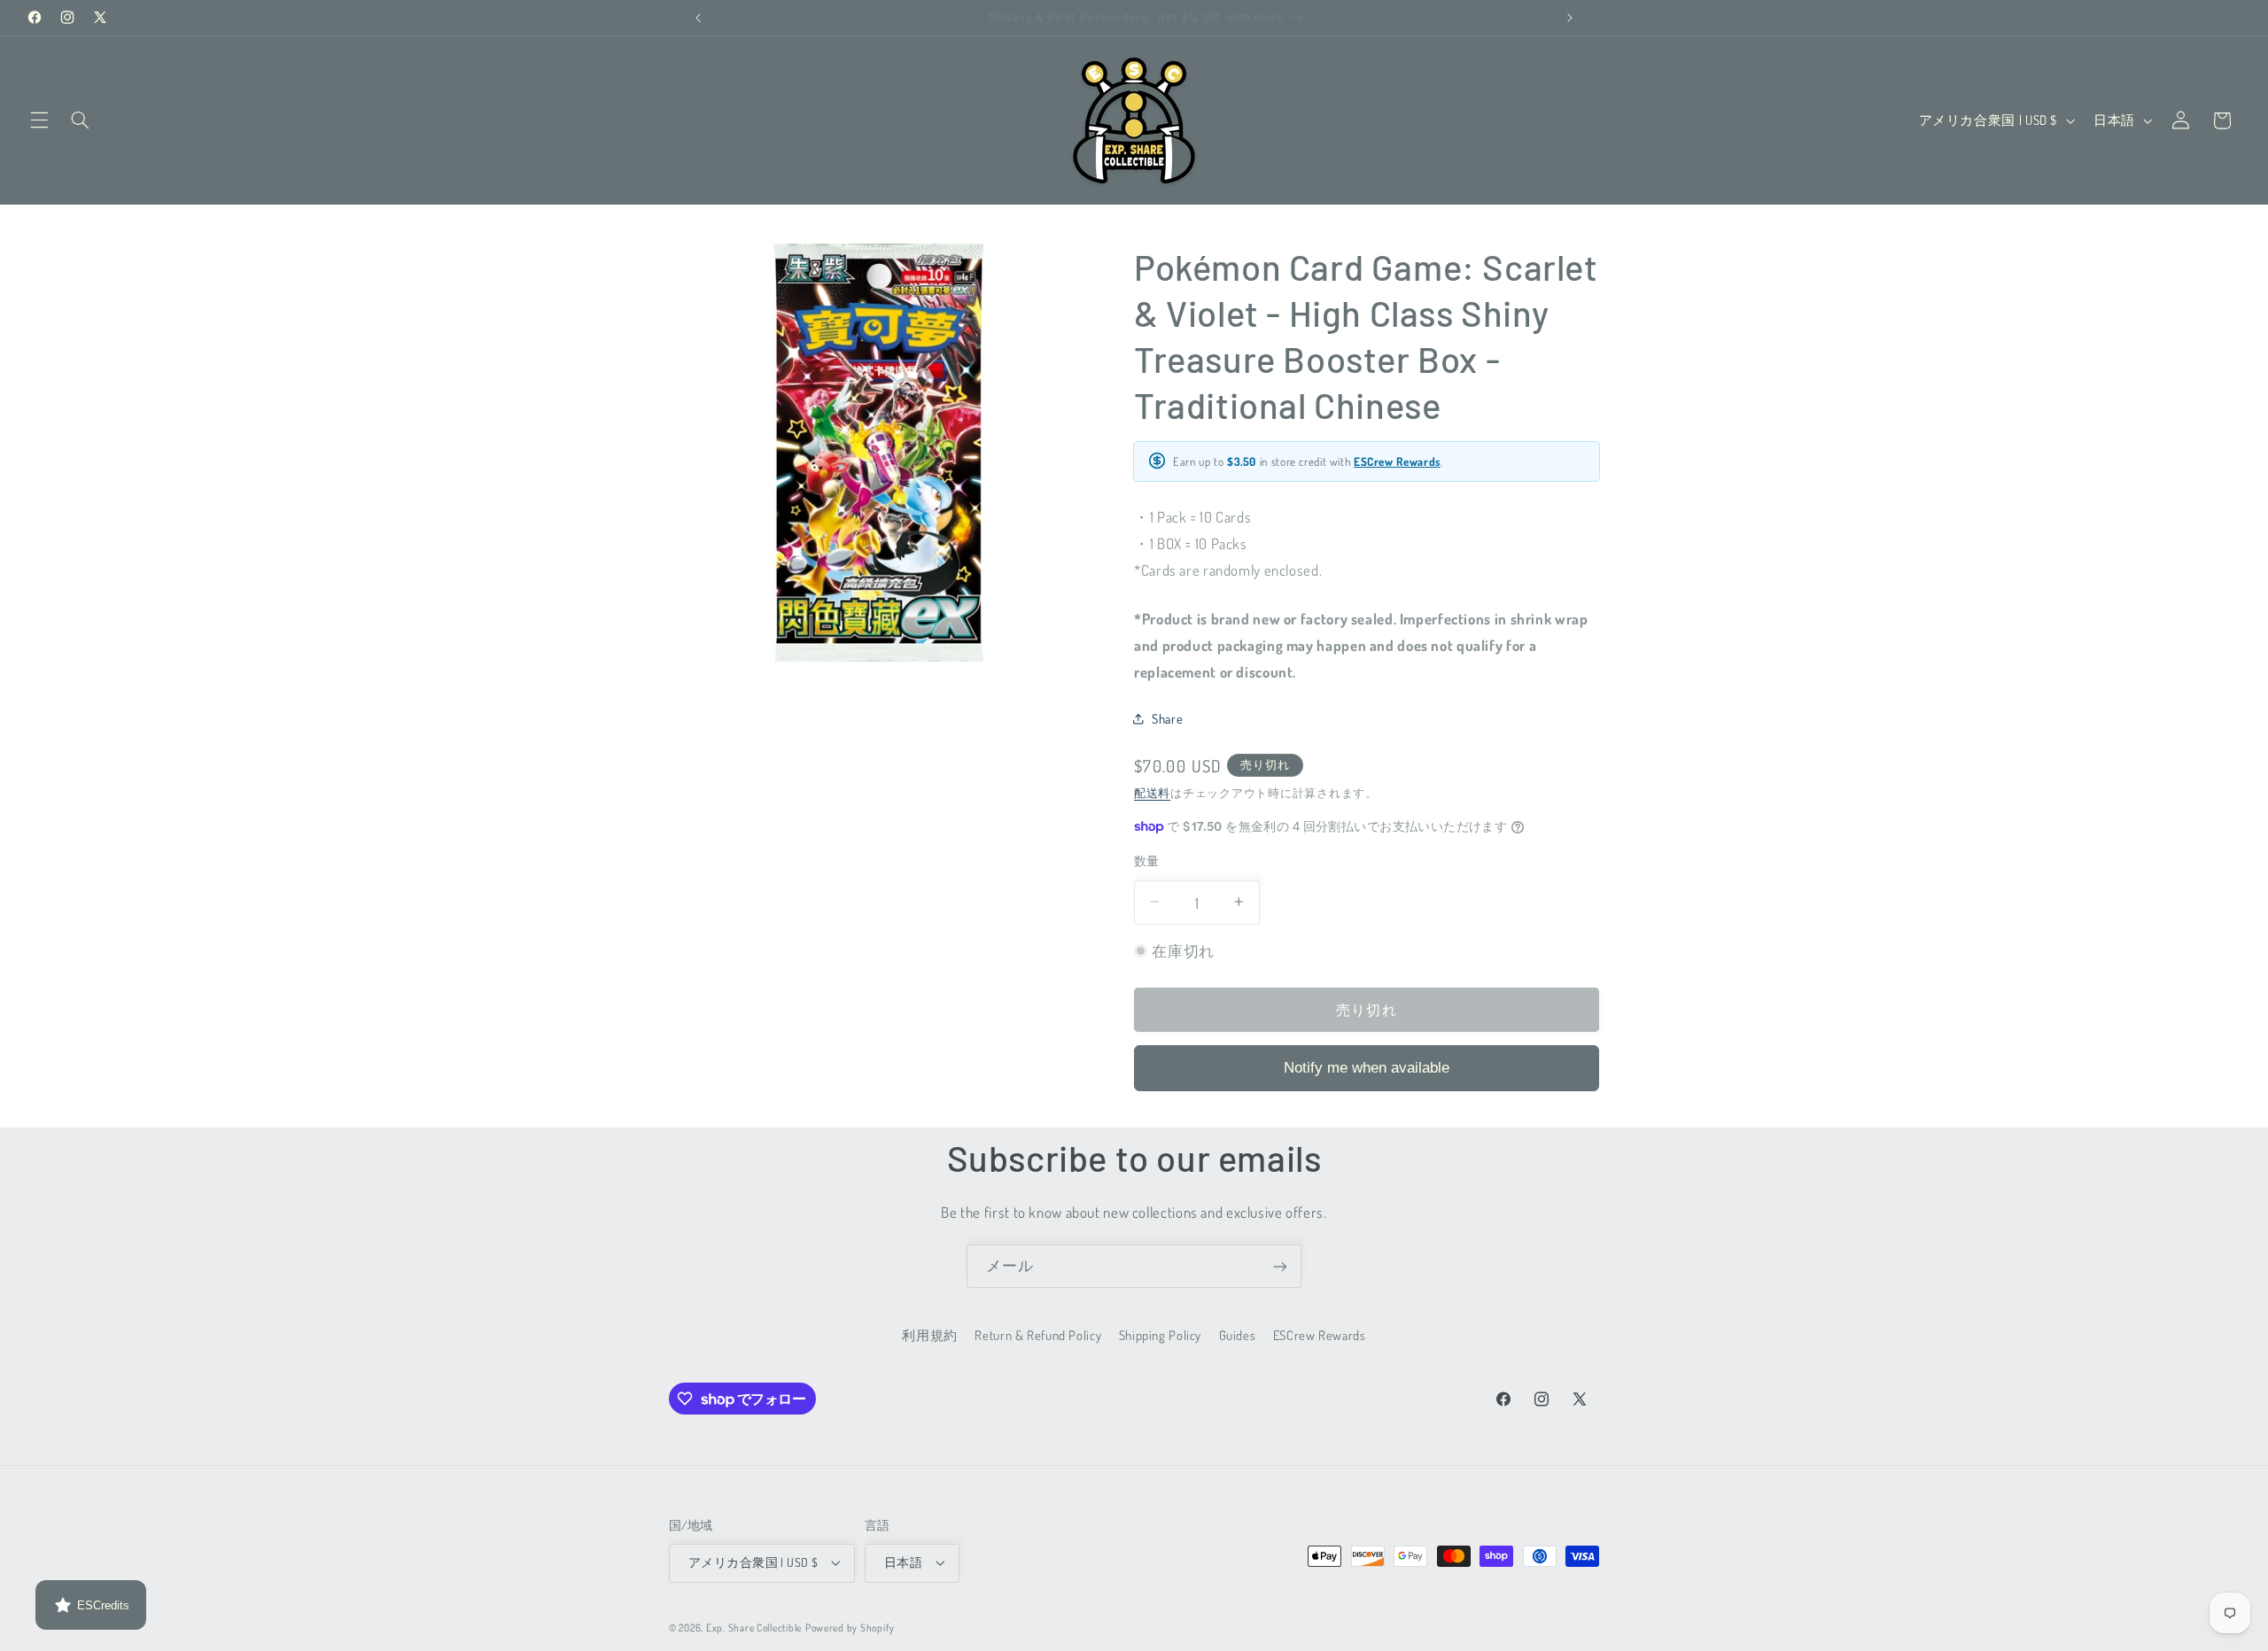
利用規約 (930, 1336)
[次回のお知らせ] (1570, 18)
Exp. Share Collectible (754, 1628)
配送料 (1152, 792)
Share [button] (1167, 717)
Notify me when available (1367, 1067)
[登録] (1280, 1266)
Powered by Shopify (850, 1628)
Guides (1238, 1336)
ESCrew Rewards (1397, 461)
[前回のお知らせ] (698, 18)
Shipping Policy (1160, 1336)
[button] (39, 120)
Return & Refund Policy (1038, 1336)
